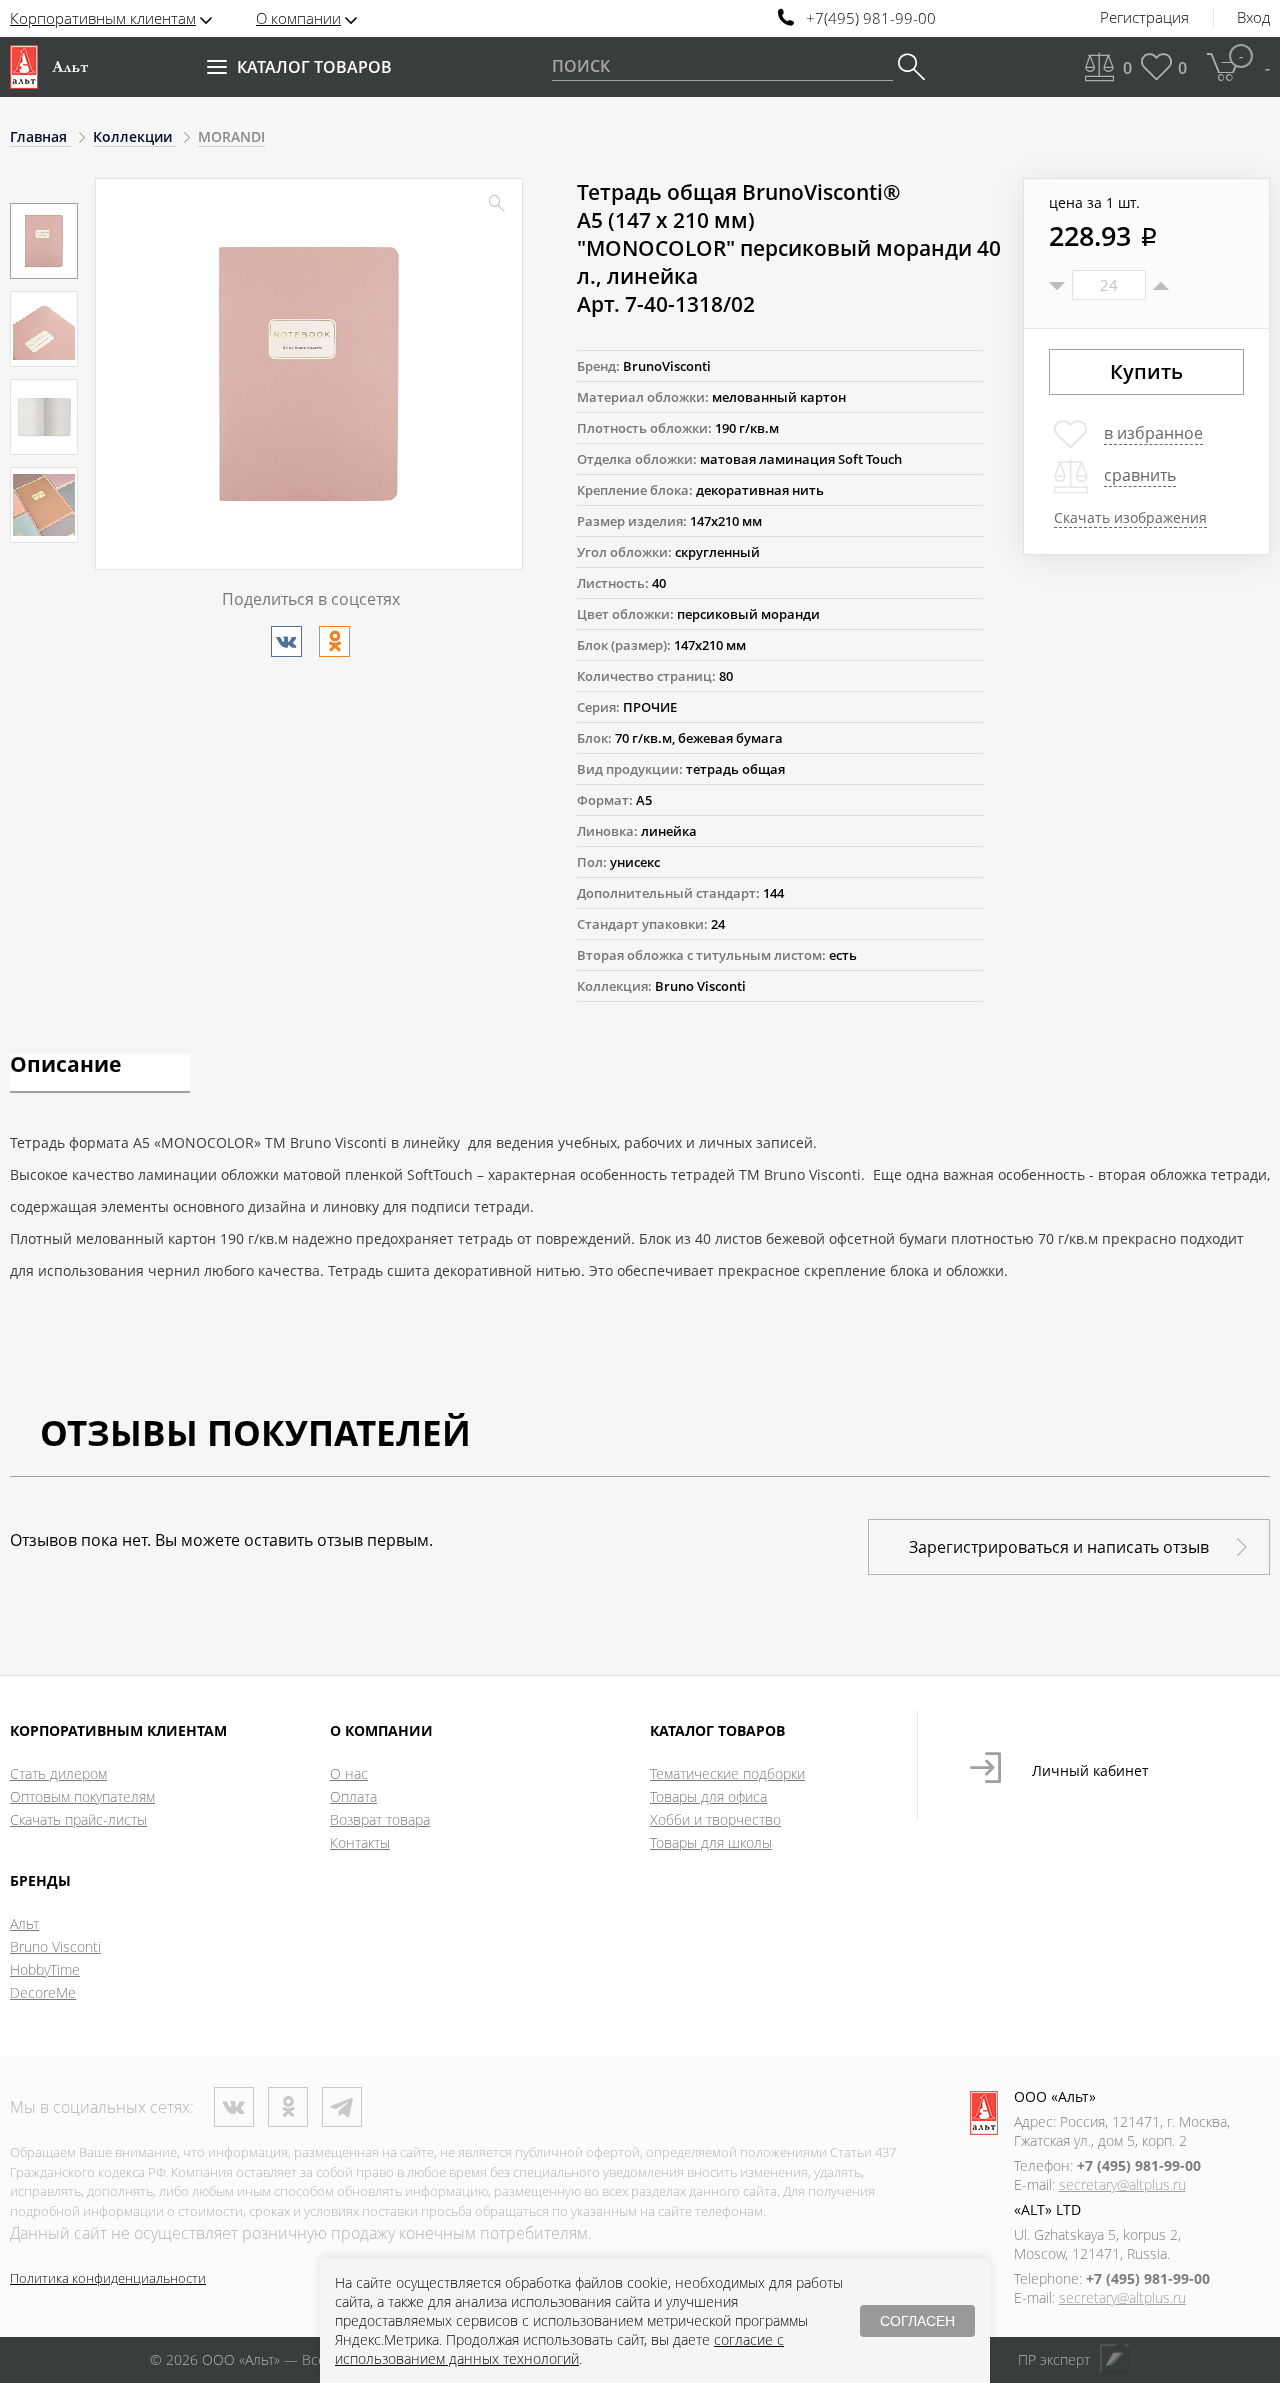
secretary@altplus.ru (1122, 2184)
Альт (24, 1923)
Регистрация (1144, 18)
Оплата (353, 1796)
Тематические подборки (727, 1773)
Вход (1253, 18)
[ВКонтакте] (286, 641)
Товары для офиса (708, 1796)
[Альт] (49, 67)
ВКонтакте (234, 2107)
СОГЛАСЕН (917, 2321)
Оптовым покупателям (82, 1796)
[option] (44, 241)
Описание (65, 1066)
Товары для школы (711, 1842)
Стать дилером (58, 1773)
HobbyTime (45, 1969)
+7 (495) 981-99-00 (1139, 2165)
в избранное (1153, 433)
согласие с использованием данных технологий (559, 2349)
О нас (349, 1773)
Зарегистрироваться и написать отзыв (1059, 1547)
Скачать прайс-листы (78, 1819)
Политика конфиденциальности (108, 2278)
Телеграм (342, 2107)
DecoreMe (43, 1992)
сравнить (1140, 475)
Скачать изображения (1130, 517)
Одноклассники (288, 2107)
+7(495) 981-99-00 (871, 18)
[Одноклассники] (334, 641)
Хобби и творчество (715, 1819)
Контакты (360, 1842)
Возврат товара (380, 1819)
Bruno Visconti (55, 1946)
